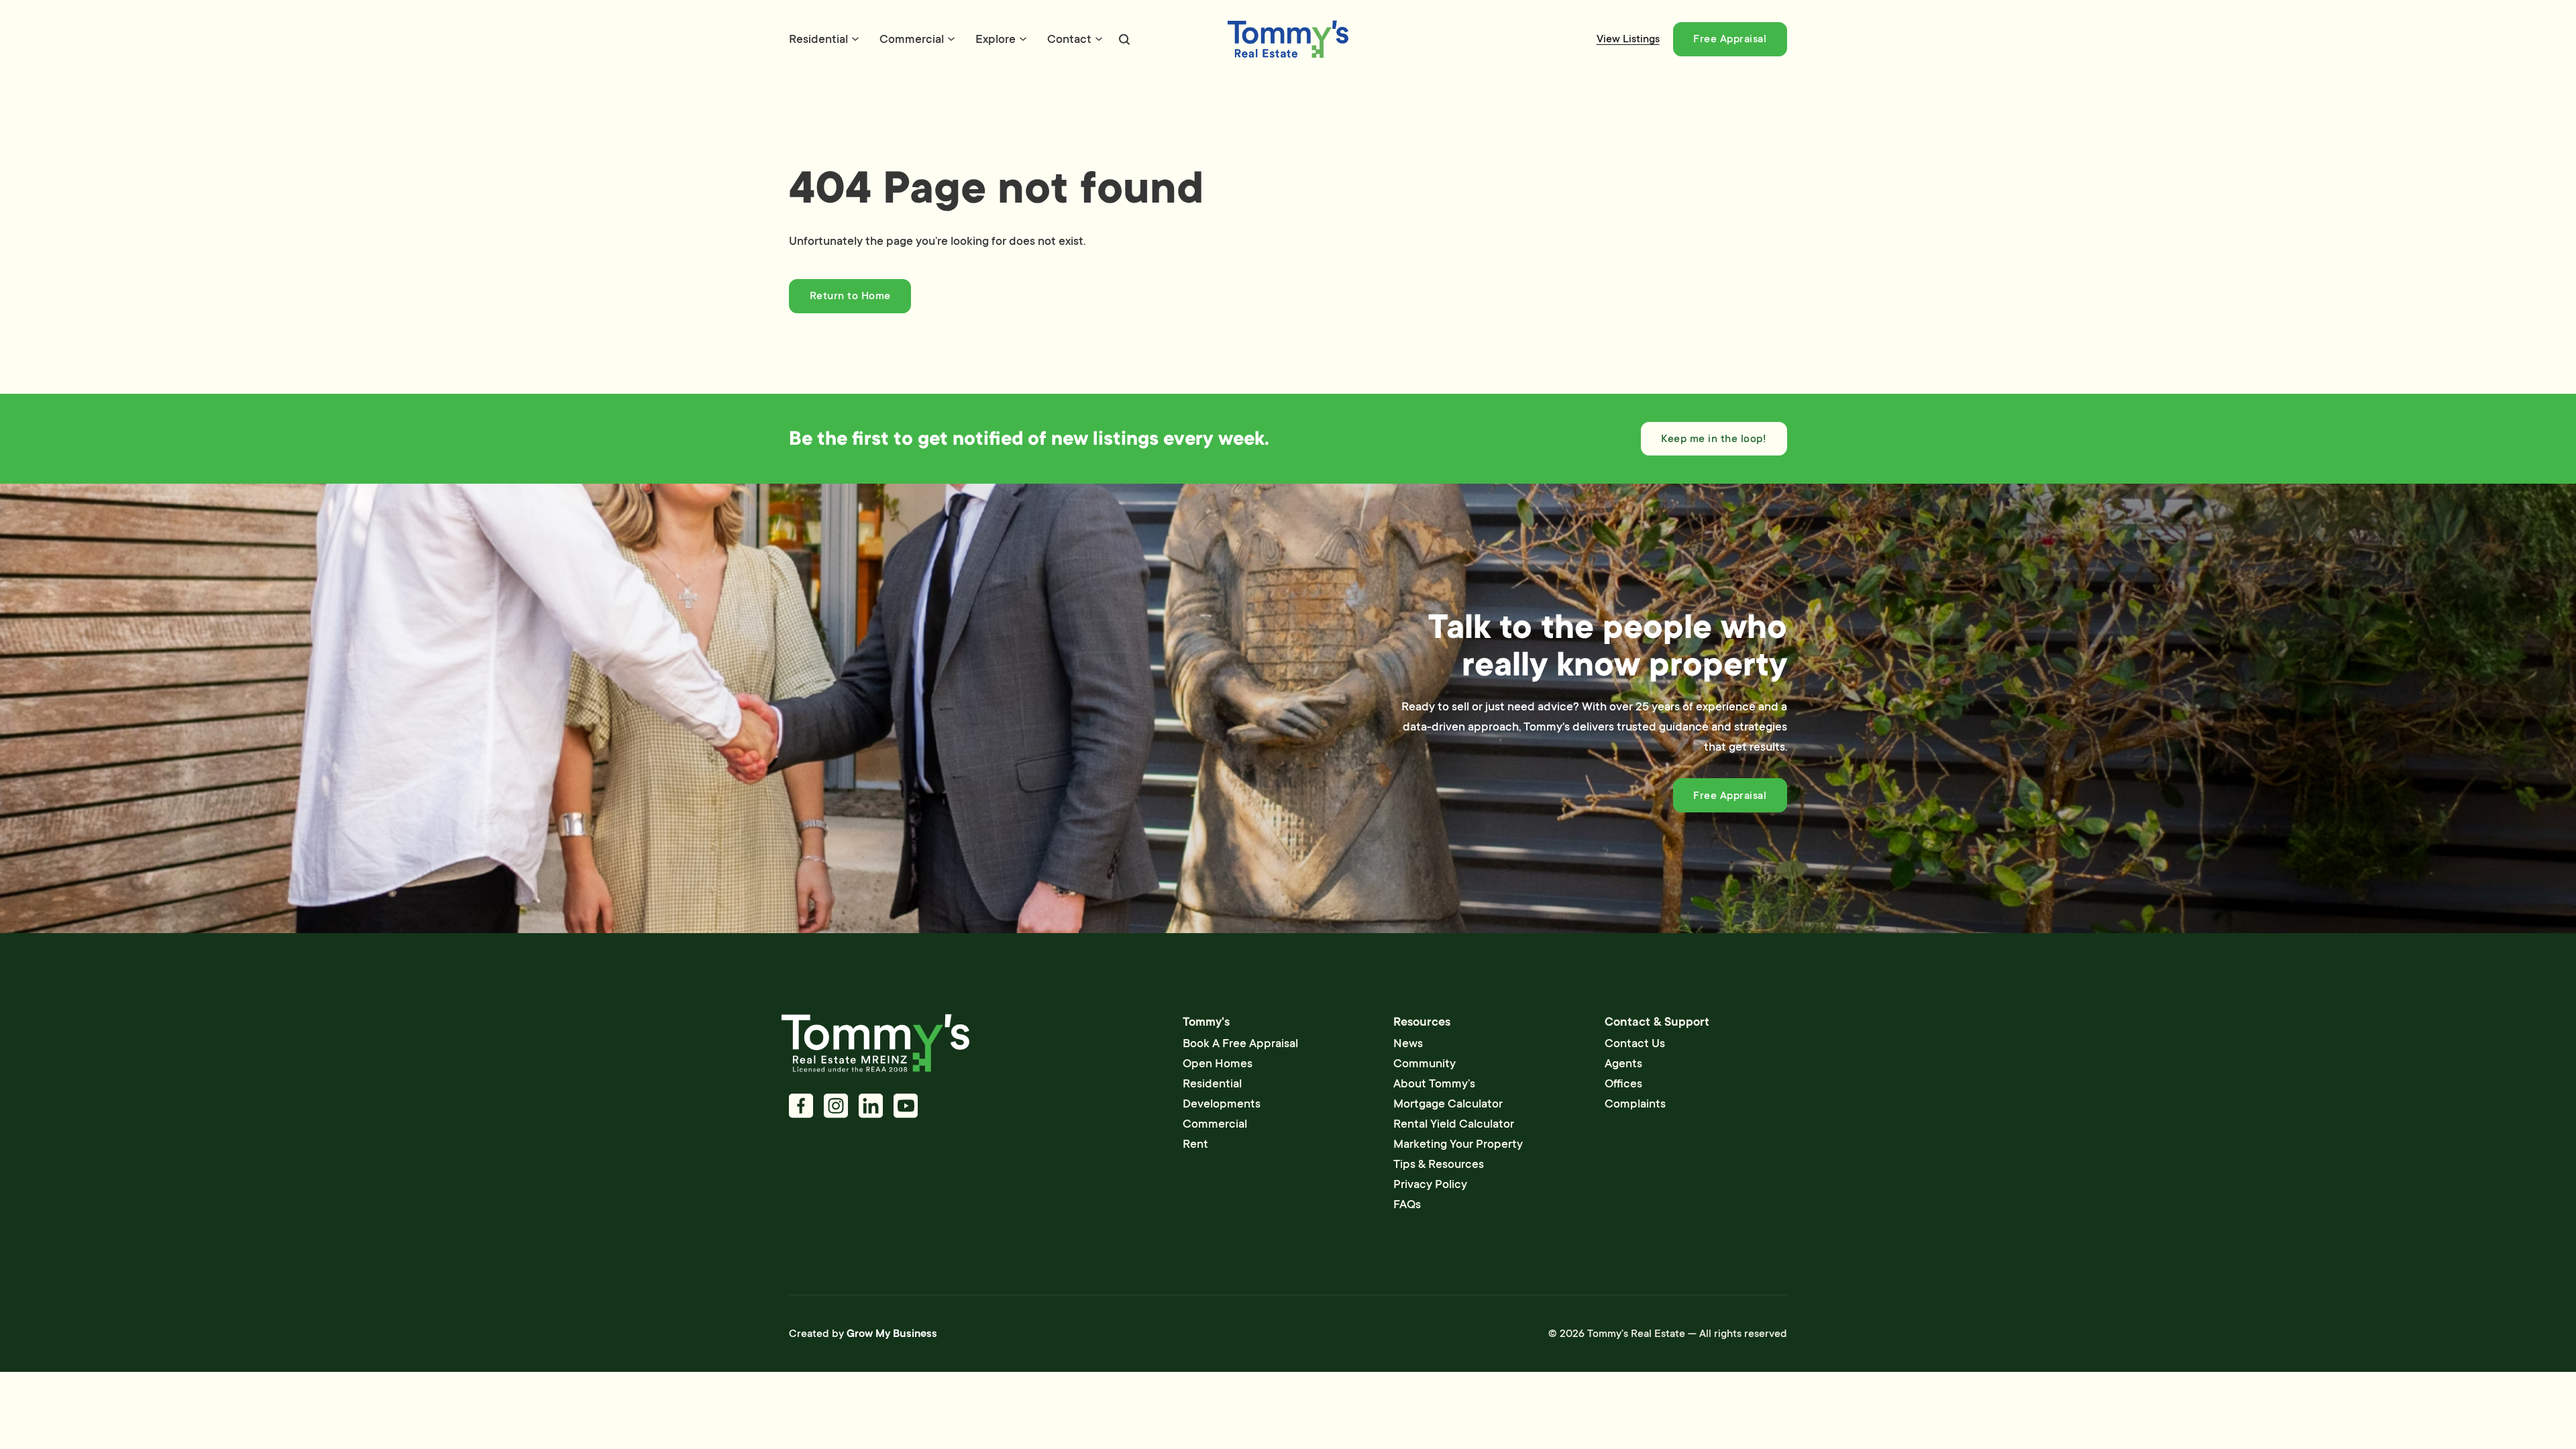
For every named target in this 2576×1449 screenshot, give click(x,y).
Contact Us (1635, 1043)
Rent (1195, 1144)
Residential (818, 39)
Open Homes (1218, 1063)
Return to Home (850, 296)
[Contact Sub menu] (1099, 39)
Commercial (912, 39)
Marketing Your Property (1458, 1144)
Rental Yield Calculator (1454, 1124)
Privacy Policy (1430, 1184)
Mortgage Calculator (1448, 1104)
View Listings (1628, 39)
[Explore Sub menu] (1023, 39)
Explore (996, 39)
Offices (1623, 1083)
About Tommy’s (1434, 1083)
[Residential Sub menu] (855, 39)
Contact (1069, 39)
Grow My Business (892, 1334)
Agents (1623, 1063)
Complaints (1635, 1104)
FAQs (1407, 1204)
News (1408, 1043)
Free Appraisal (1730, 39)
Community (1425, 1063)
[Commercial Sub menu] (951, 39)
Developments (1222, 1104)
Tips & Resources (1439, 1164)
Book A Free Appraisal (1240, 1043)
